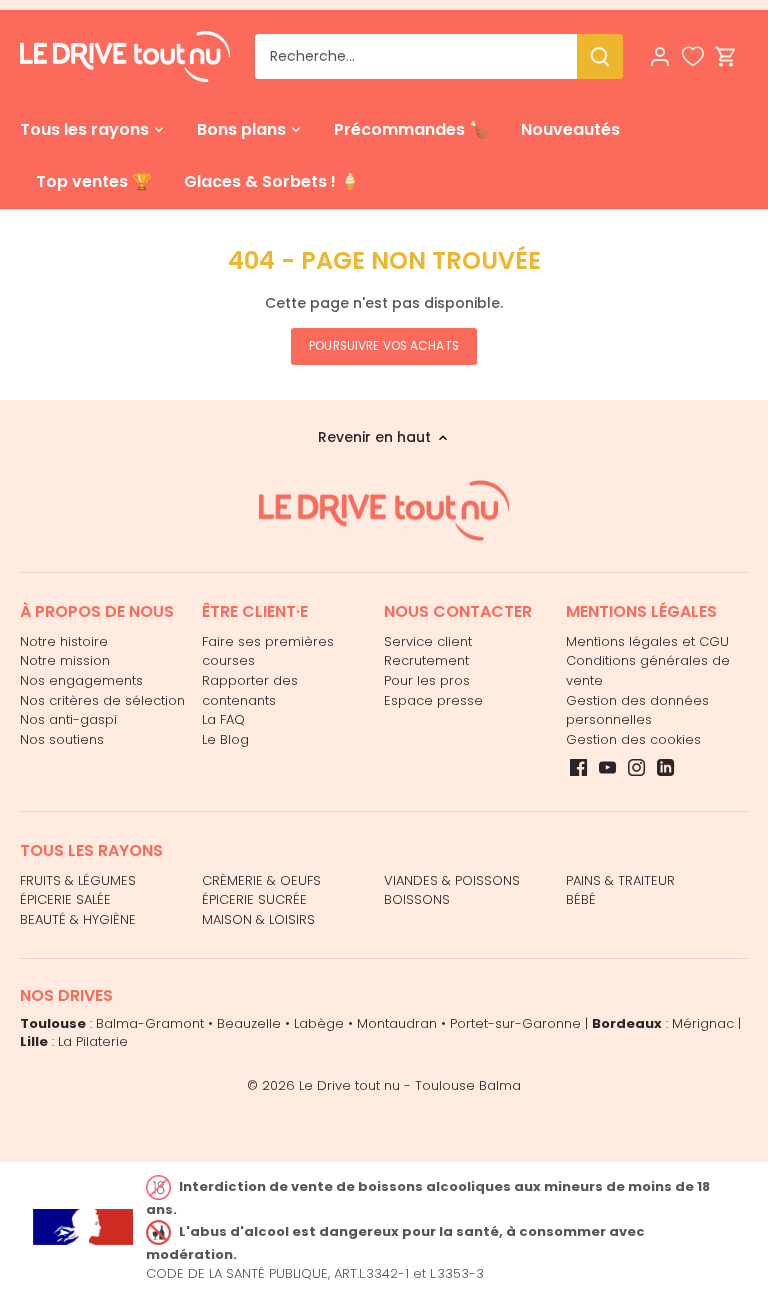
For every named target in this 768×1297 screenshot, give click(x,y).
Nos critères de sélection (102, 700)
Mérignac (703, 1023)
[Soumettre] (600, 56)
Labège (319, 1023)
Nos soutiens (62, 739)
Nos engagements (81, 680)
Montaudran (397, 1023)
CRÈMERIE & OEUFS (261, 880)
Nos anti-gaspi (68, 719)
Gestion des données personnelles (637, 710)
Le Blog (225, 739)
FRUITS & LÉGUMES (78, 880)
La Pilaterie (93, 1041)
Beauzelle (249, 1023)
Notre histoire (64, 641)
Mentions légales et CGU (647, 641)
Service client (428, 641)
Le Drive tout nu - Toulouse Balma (410, 1085)
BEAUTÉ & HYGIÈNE (78, 919)
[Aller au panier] (726, 56)
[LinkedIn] (665, 767)
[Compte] (660, 56)
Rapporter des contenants (250, 690)
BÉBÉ (581, 899)
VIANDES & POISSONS (452, 880)
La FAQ (223, 719)
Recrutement (426, 660)
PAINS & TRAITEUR (620, 880)
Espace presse (433, 700)
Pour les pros (427, 680)
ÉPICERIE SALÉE (65, 899)
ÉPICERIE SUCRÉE (254, 899)
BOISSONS (417, 899)
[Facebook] (578, 767)
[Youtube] (607, 767)
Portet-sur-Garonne (515, 1023)
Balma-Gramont (150, 1023)
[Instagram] (636, 767)
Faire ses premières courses (268, 651)
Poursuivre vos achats (384, 346)
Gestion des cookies (633, 739)
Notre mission (65, 660)
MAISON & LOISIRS (258, 919)
